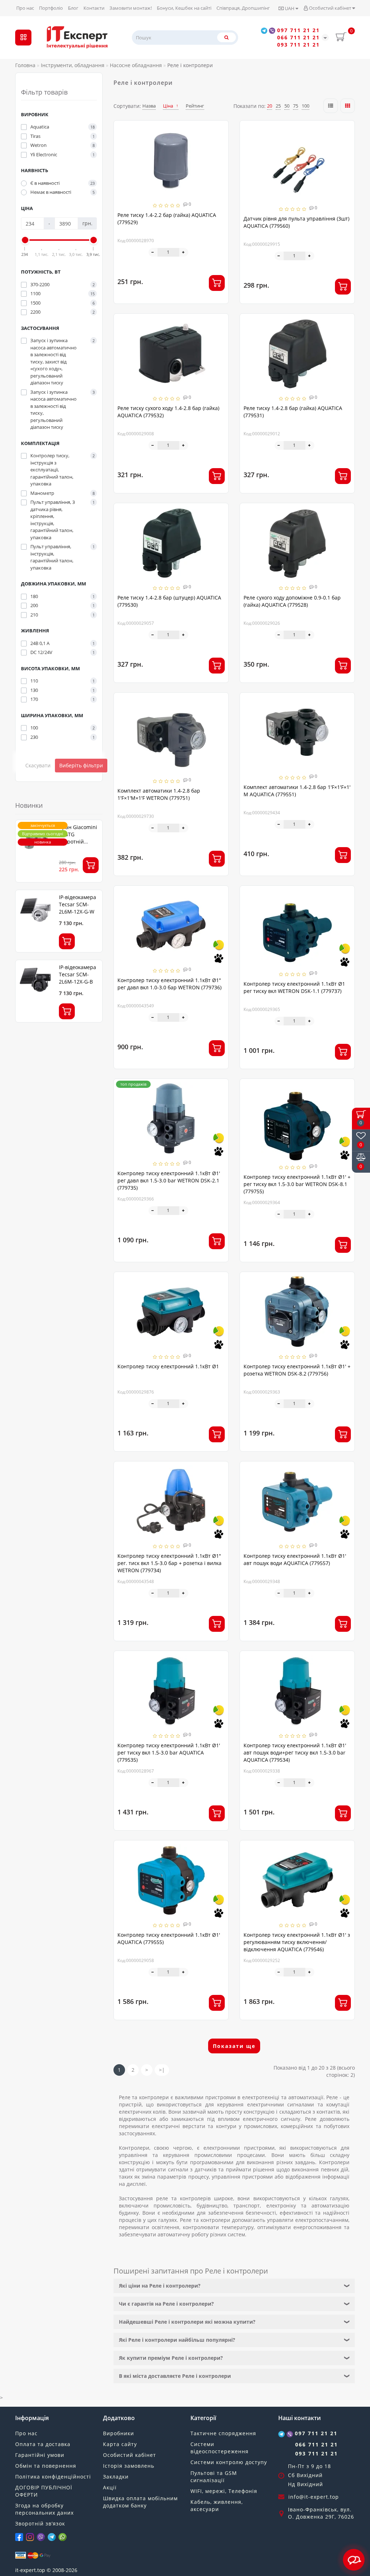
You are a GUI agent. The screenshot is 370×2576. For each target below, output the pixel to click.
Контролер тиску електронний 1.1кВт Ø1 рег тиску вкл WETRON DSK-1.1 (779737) (294, 987)
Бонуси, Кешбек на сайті (184, 8)
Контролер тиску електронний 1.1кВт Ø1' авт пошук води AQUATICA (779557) (295, 1559)
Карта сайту (120, 2444)
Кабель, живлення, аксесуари (217, 2505)
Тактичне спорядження (223, 2433)
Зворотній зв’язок (40, 2523)
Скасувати (38, 765)
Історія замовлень (129, 2466)
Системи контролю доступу (229, 2462)
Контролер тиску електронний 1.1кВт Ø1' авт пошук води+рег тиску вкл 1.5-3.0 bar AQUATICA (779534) (295, 1753)
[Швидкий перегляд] (220, 155)
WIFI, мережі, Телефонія (224, 2491)
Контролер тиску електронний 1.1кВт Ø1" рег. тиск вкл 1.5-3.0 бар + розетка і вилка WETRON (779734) (169, 1563)
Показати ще (234, 2046)
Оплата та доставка (43, 2444)
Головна (25, 65)
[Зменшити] (153, 252)
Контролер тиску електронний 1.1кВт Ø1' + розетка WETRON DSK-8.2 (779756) (297, 1370)
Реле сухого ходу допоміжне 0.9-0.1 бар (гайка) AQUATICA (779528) (292, 601)
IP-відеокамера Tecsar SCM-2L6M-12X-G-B (78, 974)
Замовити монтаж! (131, 8)
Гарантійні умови (40, 2455)
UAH (290, 8)
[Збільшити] (184, 252)
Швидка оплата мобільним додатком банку (140, 2502)
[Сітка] (348, 106)
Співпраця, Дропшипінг (243, 8)
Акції (110, 2487)
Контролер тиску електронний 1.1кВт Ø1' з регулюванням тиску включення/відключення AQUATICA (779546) (297, 1942)
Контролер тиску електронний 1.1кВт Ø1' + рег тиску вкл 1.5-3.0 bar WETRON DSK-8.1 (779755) (297, 1184)
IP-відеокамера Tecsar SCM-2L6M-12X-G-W (78, 904)
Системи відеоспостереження (220, 2448)
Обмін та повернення (46, 2466)
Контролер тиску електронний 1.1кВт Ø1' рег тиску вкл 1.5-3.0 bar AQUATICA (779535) (169, 1753)
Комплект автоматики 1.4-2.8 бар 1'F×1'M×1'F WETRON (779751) (159, 794)
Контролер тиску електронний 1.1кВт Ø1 (168, 1366)
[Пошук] (227, 37)
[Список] (331, 106)
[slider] (25, 240)
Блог (73, 8)
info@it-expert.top (314, 2497)
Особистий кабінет (330, 8)
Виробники (119, 2433)
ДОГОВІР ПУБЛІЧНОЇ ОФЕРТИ (44, 2491)
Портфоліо (51, 8)
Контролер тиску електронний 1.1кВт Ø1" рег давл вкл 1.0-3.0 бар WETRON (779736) (169, 984)
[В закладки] (220, 129)
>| (162, 2070)
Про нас (25, 8)
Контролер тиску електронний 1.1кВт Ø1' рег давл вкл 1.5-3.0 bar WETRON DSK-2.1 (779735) (169, 1180)
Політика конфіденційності (53, 2477)
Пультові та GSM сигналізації (214, 2477)
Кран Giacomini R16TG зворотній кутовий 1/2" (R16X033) (78, 842)
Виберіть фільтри (81, 765)
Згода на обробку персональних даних (44, 2509)
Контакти (94, 8)
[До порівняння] (220, 142)
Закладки (116, 2477)
